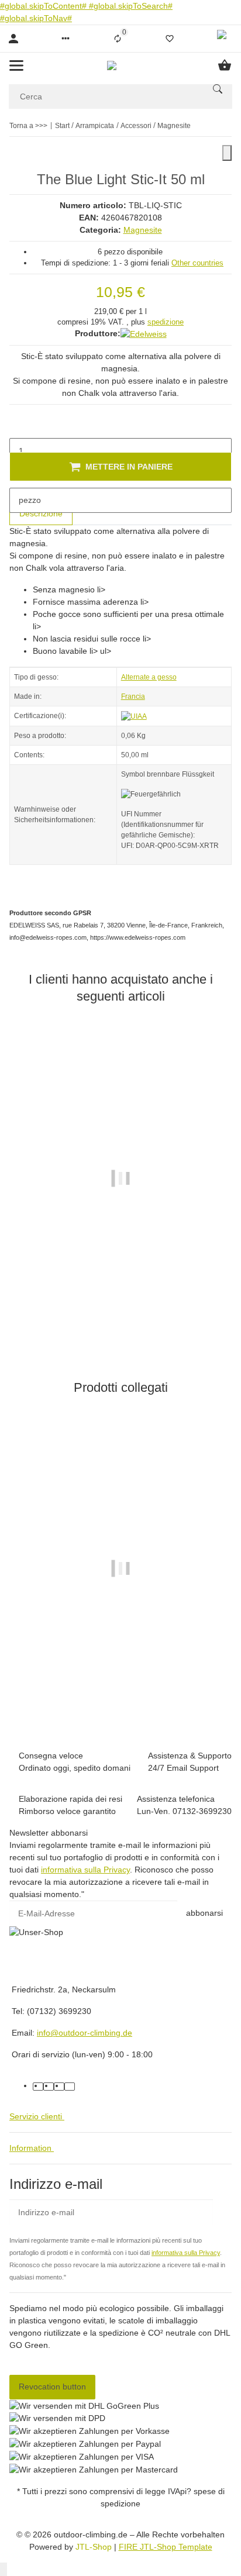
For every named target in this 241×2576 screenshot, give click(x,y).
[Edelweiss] (144, 334)
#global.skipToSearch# (131, 6)
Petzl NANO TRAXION (120, 1677)
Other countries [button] (197, 263)
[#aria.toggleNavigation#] (16, 65)
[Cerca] (218, 89)
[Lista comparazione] (118, 39)
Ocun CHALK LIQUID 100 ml (120, 1285)
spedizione (166, 322)
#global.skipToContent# (44, 6)
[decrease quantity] (19, 426)
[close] (227, 153)
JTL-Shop (95, 2547)
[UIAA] (134, 716)
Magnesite (143, 230)
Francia (133, 696)
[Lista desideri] (170, 39)
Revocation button (52, 2387)
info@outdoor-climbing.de (85, 2033)
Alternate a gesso (149, 677)
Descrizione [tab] (41, 513)
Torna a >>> (28, 126)
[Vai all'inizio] (4, 2569)
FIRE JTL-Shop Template (166, 2547)
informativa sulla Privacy (85, 1870)
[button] (66, 39)
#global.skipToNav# (36, 18)
